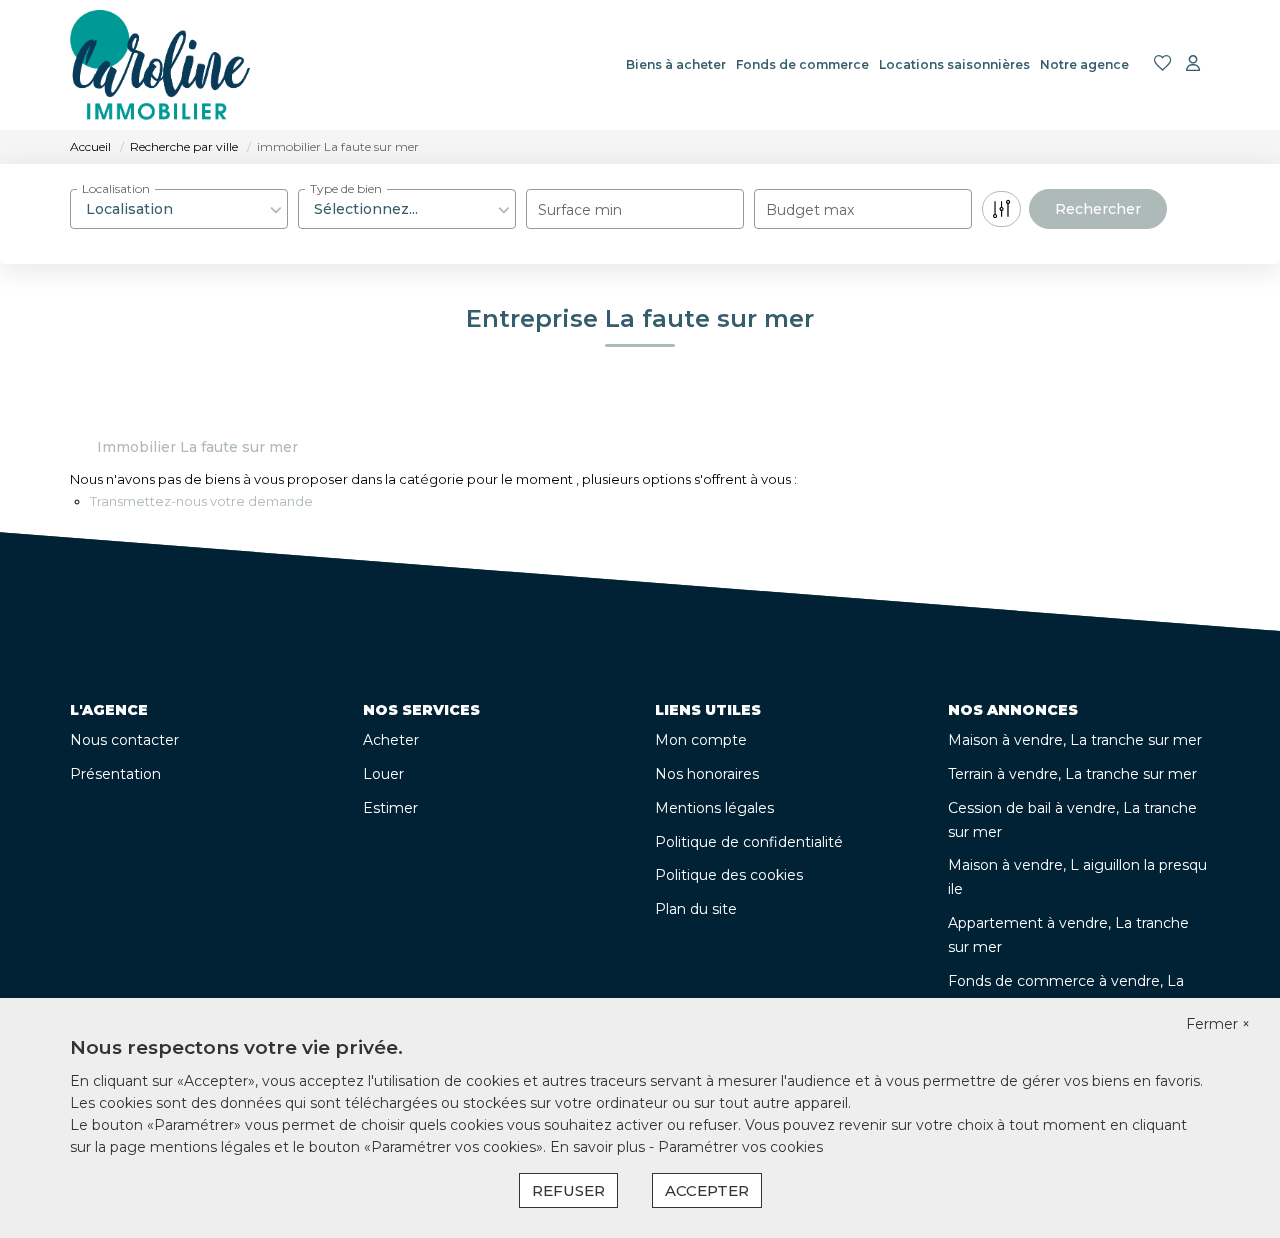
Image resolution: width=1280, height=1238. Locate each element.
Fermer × (1218, 1024)
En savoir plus (599, 1147)
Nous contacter (124, 740)
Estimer (390, 808)
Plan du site (696, 909)
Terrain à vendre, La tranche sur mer (1072, 774)
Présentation (115, 774)
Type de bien (346, 188)
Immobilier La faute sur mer (197, 447)
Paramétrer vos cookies (740, 1147)
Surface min (580, 210)
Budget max (810, 210)
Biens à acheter (676, 64)
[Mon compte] (1193, 64)
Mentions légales (714, 808)
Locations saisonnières (954, 64)
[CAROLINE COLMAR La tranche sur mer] (160, 65)
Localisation (116, 188)
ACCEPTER (707, 1190)
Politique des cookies (729, 875)
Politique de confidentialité (749, 842)
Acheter (391, 740)
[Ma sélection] (1163, 64)
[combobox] (179, 209)
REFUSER (568, 1190)
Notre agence (1084, 64)
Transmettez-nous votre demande (201, 501)
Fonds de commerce (802, 64)
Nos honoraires (707, 774)
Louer (383, 774)
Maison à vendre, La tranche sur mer (1075, 740)
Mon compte (701, 740)
